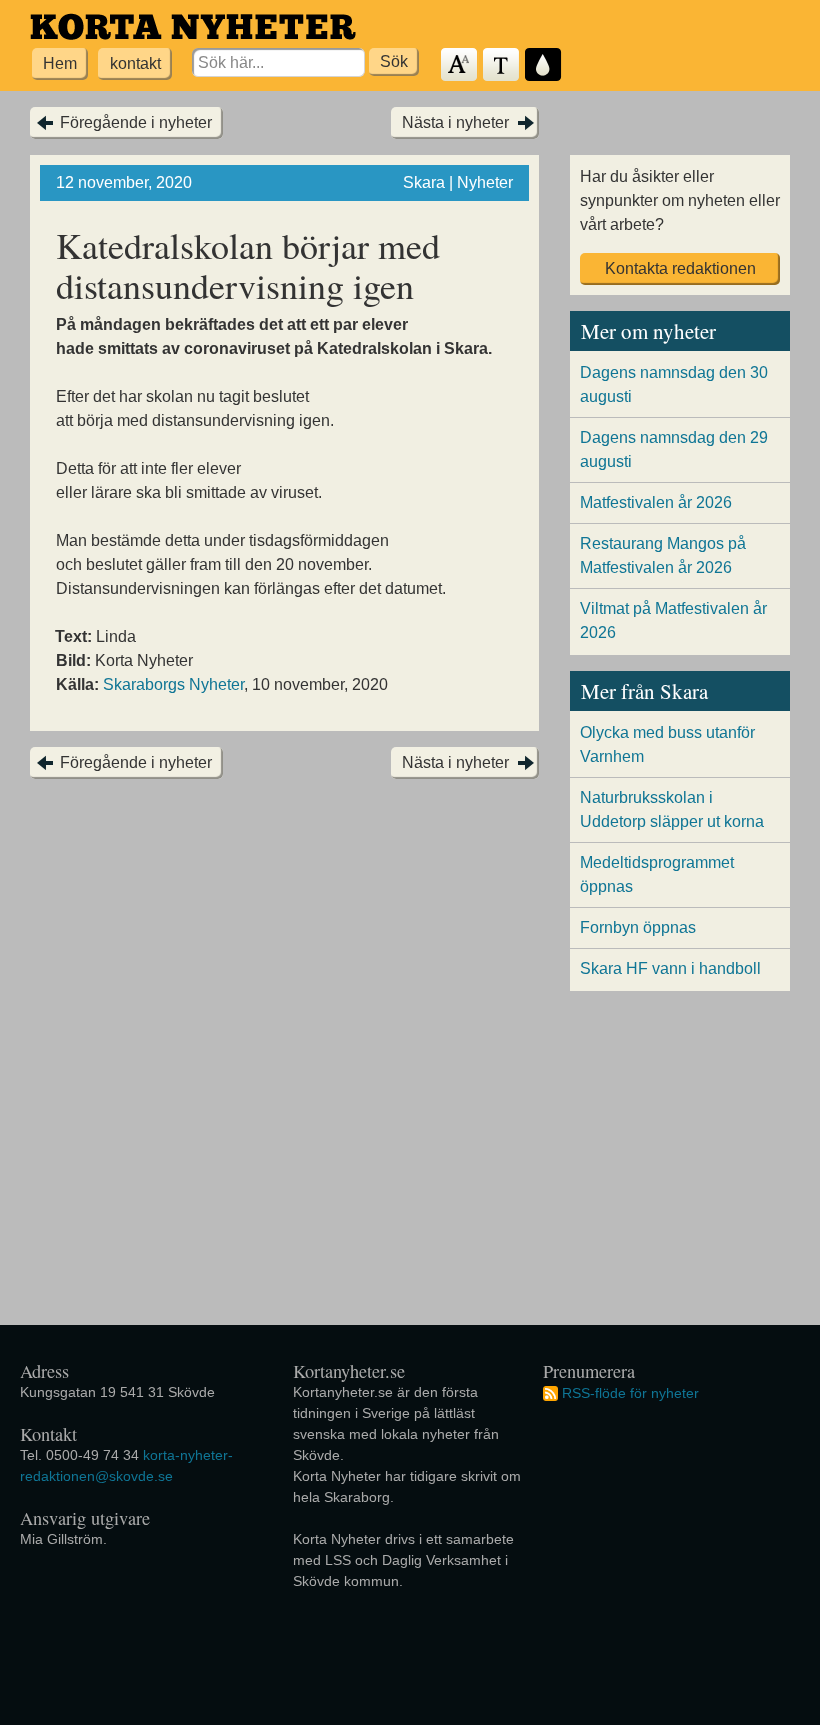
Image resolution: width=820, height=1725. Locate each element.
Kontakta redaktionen (680, 268)
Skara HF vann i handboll (670, 968)
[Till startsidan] (193, 26)
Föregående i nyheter (136, 122)
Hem (60, 63)
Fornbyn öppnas (638, 927)
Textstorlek (460, 65)
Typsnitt (502, 65)
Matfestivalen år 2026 (656, 502)
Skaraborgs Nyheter (173, 684)
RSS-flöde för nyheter (630, 1393)
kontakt (135, 63)
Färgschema (544, 65)
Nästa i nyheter (455, 122)
